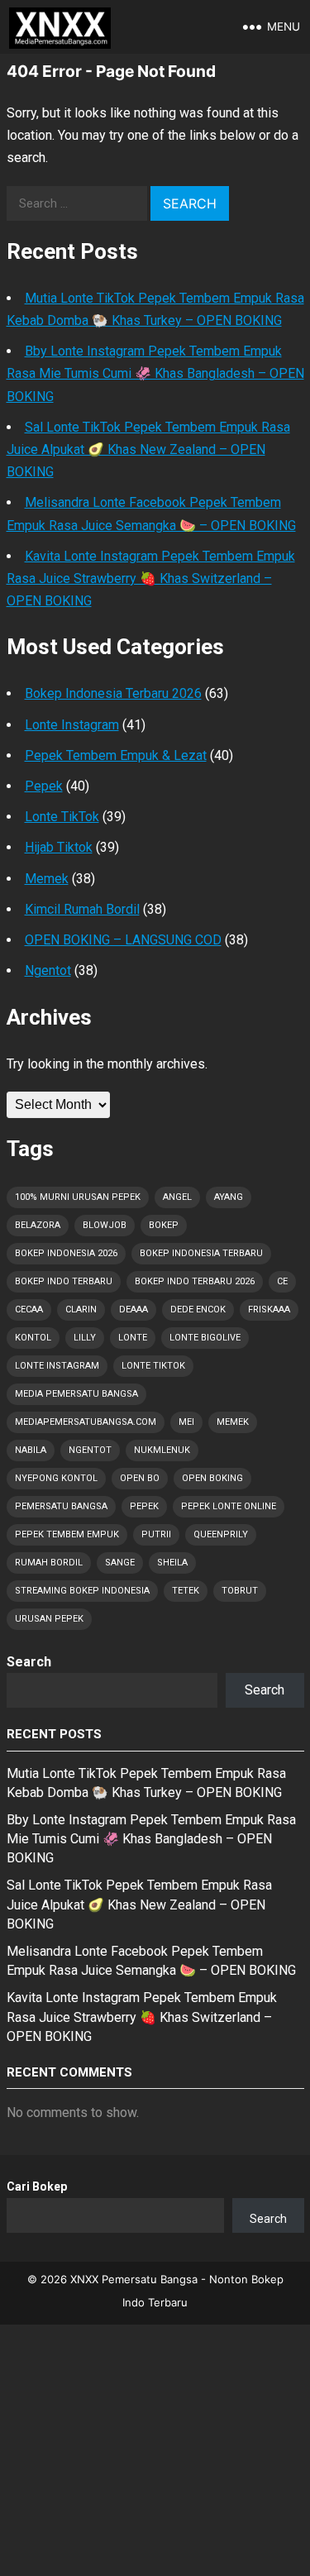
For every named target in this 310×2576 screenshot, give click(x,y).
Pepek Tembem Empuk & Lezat (116, 755)
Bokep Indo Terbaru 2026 (195, 1281)
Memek (47, 879)
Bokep (164, 1225)
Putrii (156, 1534)
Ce (282, 1281)
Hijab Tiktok (59, 847)
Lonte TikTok (62, 817)
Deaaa (134, 1310)
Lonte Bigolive (205, 1338)
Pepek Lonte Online (229, 1506)
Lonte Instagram (72, 725)
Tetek (186, 1591)
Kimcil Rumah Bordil (82, 909)
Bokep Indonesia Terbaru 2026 (113, 693)
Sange (120, 1563)
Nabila (31, 1450)
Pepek (44, 786)
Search (29, 1662)
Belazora (38, 1225)
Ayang (229, 1197)
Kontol (33, 1338)
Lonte (133, 1338)
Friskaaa (269, 1310)
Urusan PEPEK (49, 1619)
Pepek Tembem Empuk (67, 1534)
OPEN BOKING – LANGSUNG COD (123, 940)
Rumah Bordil (49, 1563)
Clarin (81, 1310)
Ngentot (48, 970)
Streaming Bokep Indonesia (82, 1591)
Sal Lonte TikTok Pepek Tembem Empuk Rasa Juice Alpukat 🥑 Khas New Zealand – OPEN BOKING (148, 449)
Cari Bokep (37, 2186)
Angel (177, 1197)
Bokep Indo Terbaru (64, 1281)
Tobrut (240, 1591)
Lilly (85, 1338)
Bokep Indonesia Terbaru (201, 1253)
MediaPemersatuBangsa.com (86, 1422)
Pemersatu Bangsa (61, 1506)
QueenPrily (221, 1534)
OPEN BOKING (212, 1478)
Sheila (172, 1563)
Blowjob (105, 1225)
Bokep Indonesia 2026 (66, 1253)
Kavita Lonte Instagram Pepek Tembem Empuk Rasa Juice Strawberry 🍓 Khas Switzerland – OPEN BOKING (151, 578)
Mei (186, 1422)
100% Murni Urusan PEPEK (78, 1197)
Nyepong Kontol (56, 1478)
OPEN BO (140, 1478)
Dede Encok (198, 1310)
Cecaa (29, 1310)
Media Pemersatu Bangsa (76, 1394)
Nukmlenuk (162, 1450)
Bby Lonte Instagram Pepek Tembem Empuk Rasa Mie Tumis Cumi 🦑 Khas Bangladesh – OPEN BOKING (155, 373)
